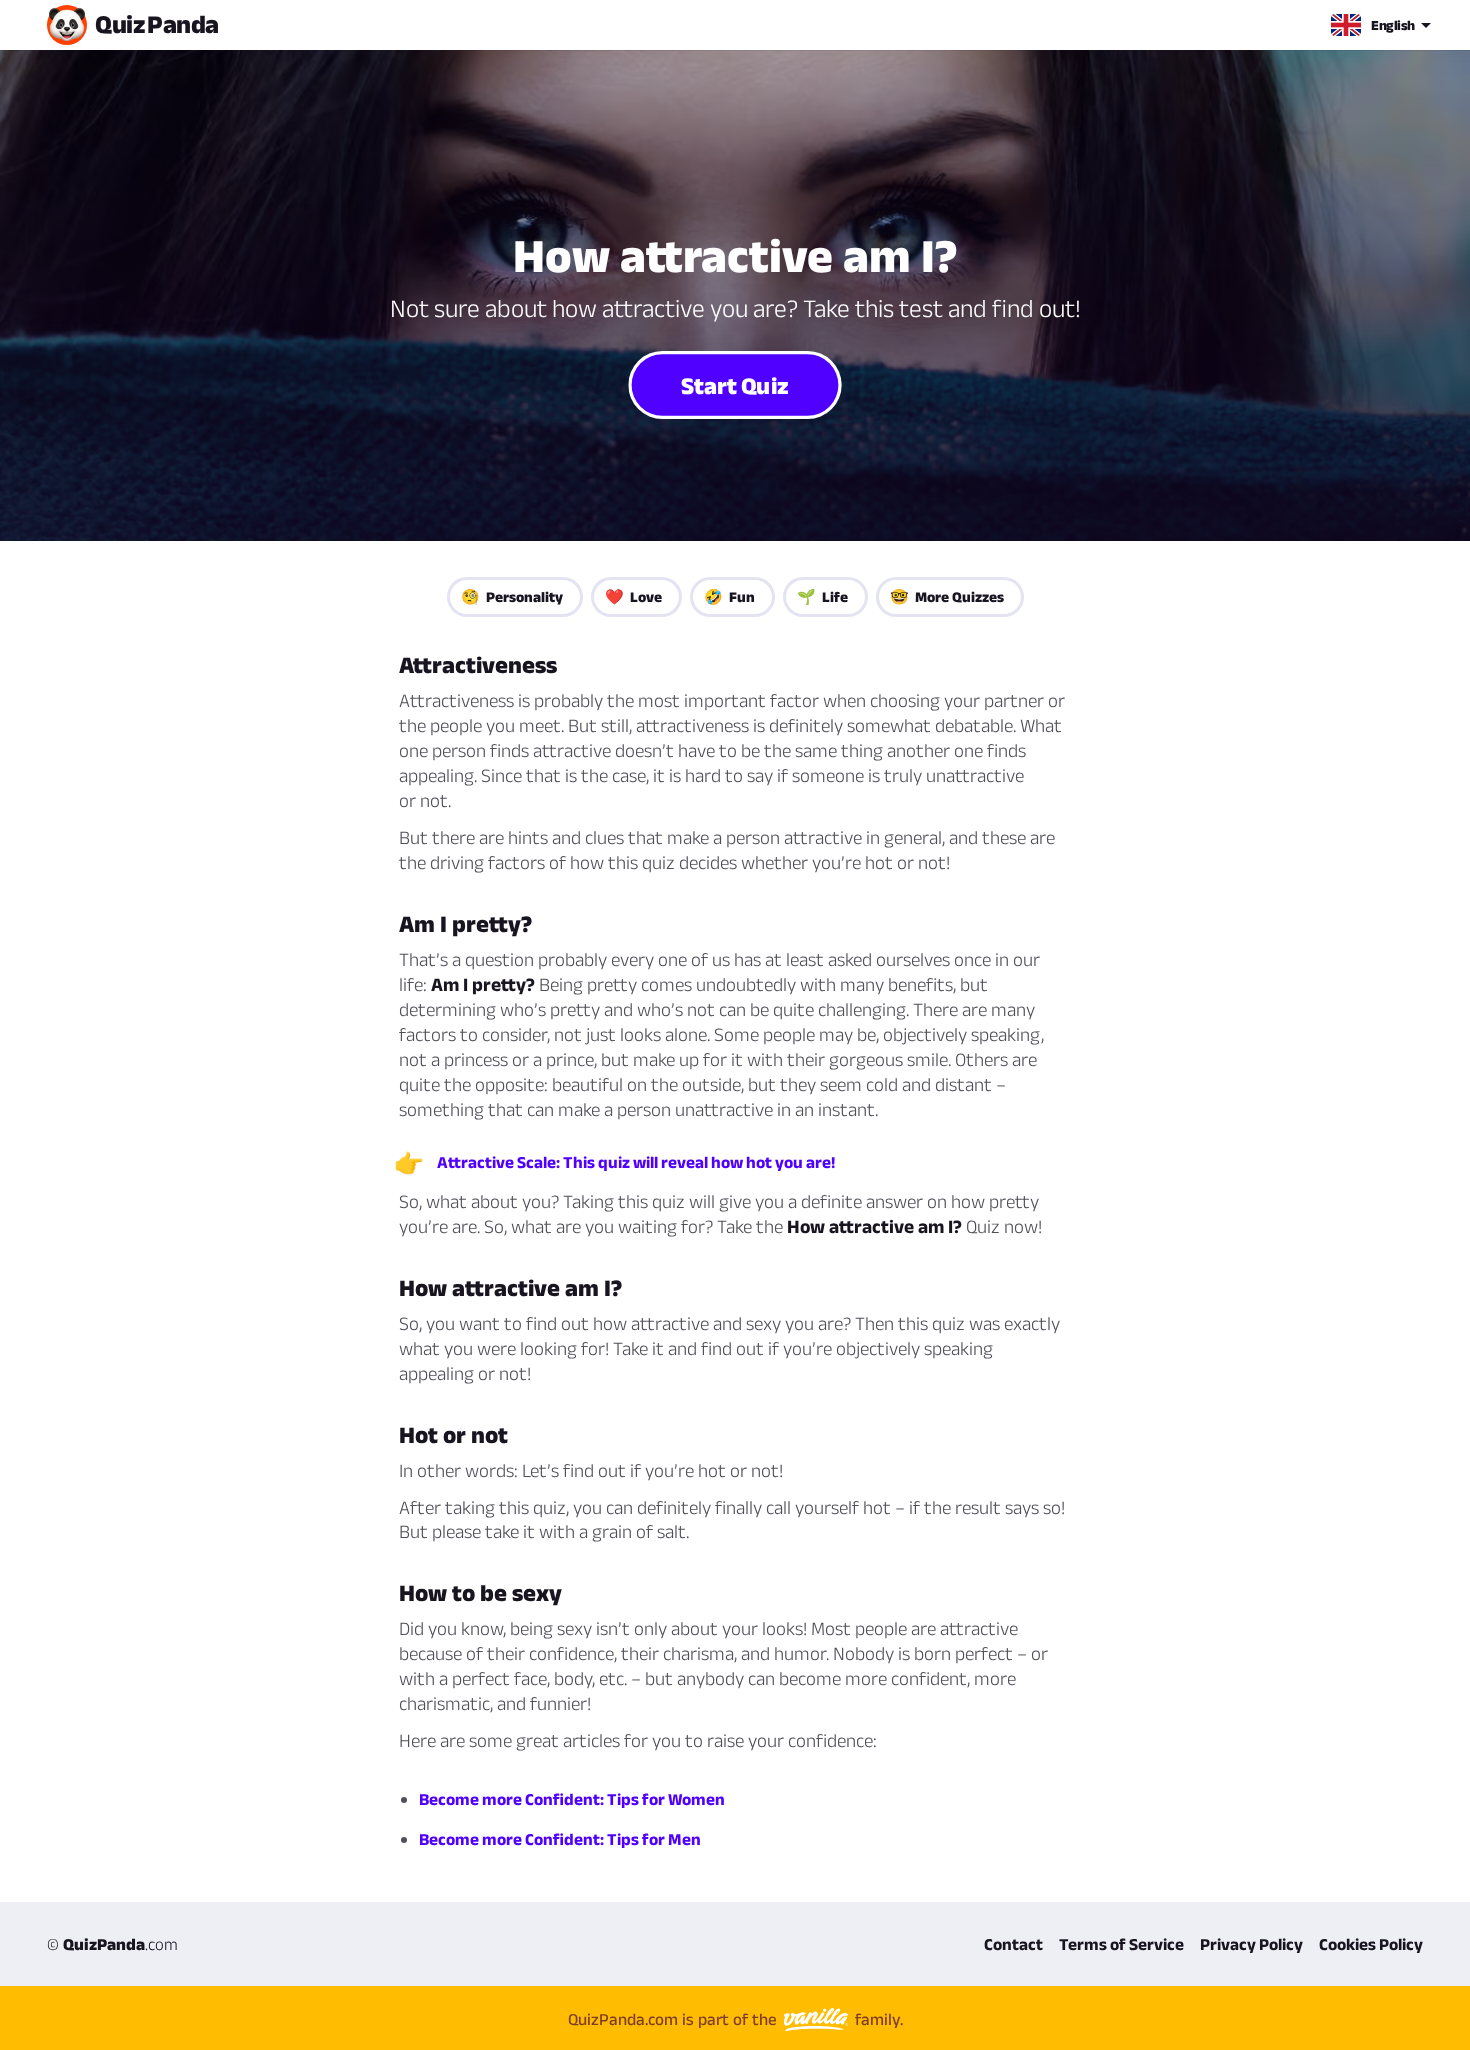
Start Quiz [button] (735, 385)
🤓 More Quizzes (947, 596)
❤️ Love (633, 596)
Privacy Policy (1251, 1944)
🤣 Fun (729, 596)
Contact (1013, 1944)
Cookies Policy (1371, 1944)
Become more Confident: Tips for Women (572, 1799)
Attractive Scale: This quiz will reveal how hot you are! (636, 1162)
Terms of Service (1121, 1944)
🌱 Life (822, 596)
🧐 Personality (512, 596)
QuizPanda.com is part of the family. (735, 2019)
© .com (112, 1944)
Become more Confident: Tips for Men (560, 1839)
